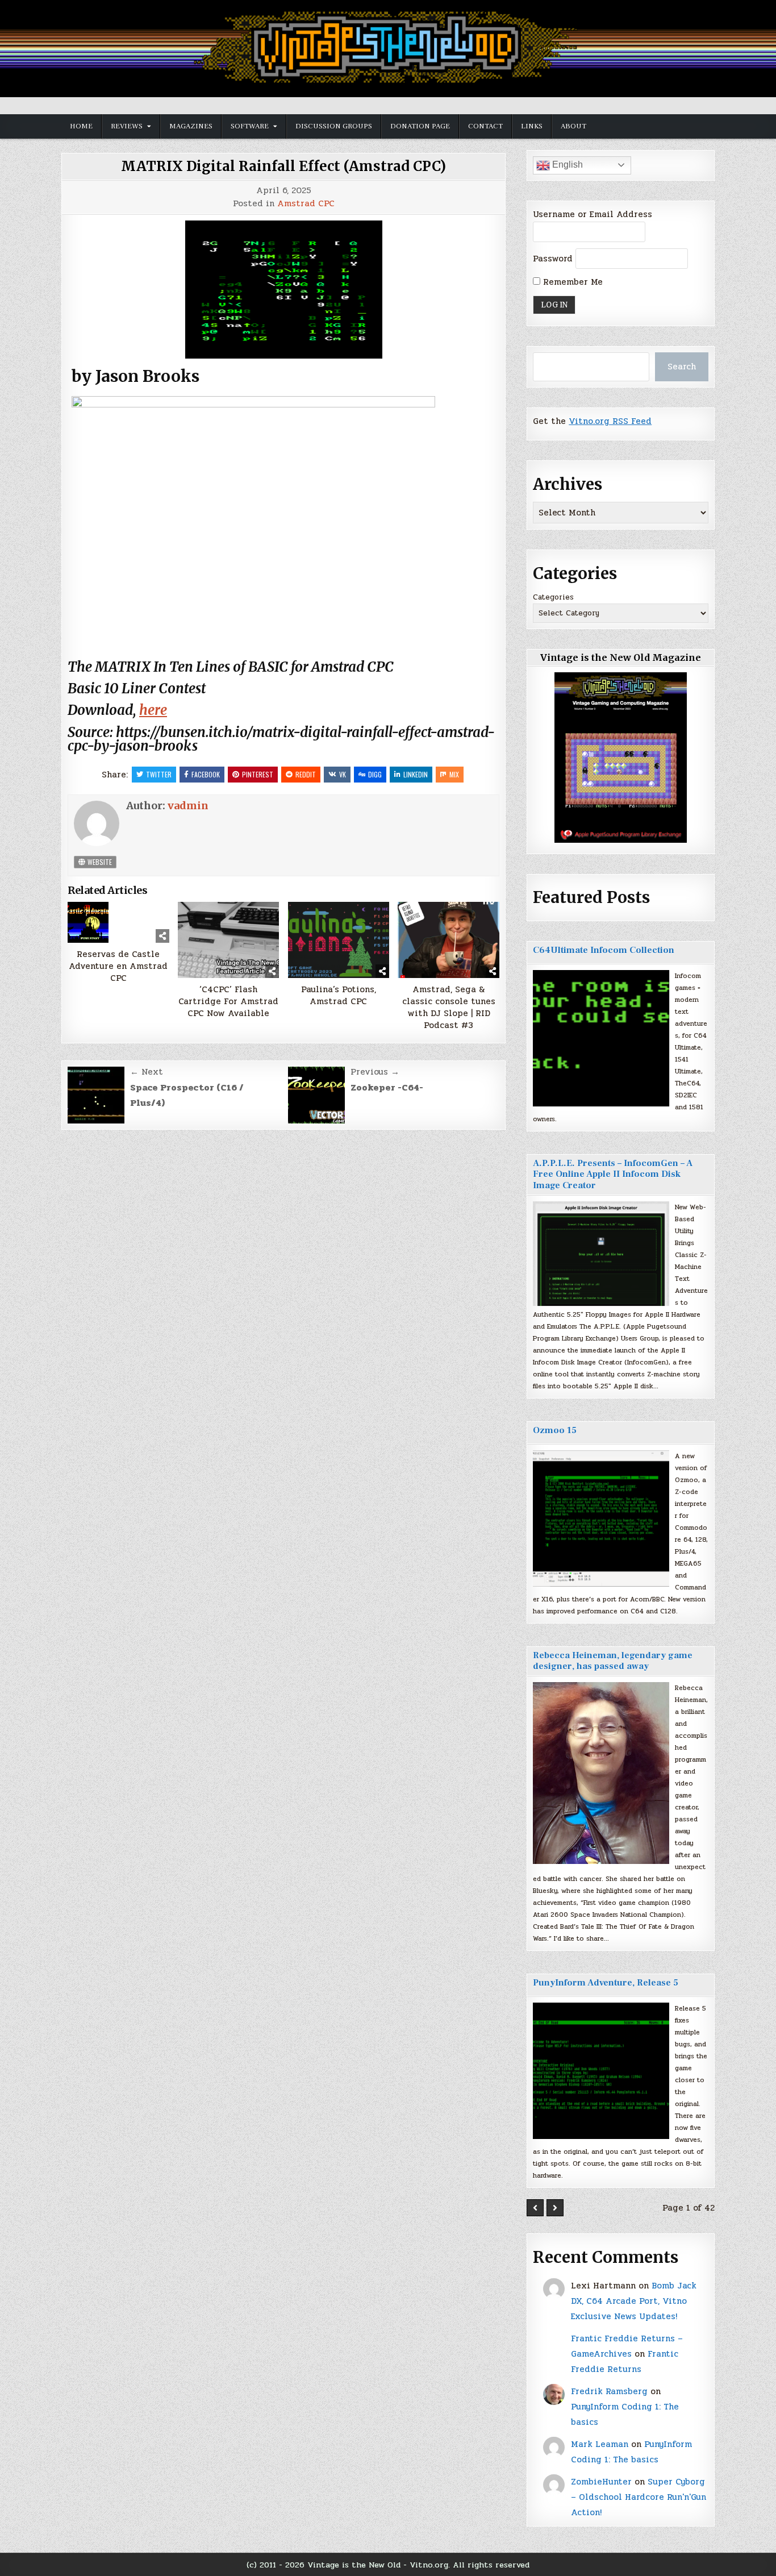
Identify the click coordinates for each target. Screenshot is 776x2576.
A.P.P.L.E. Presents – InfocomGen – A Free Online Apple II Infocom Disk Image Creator (613, 1174)
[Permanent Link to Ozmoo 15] (601, 1518)
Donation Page (420, 126)
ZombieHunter (601, 2482)
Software (250, 126)
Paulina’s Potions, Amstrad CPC (339, 996)
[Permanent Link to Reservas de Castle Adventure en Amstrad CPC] (118, 922)
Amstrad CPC (306, 204)
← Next (147, 1072)
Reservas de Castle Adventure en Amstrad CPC (118, 966)
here (153, 710)
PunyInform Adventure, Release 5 (606, 1983)
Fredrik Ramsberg (609, 2391)
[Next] (555, 2208)
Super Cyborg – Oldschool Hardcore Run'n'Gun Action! (639, 2497)
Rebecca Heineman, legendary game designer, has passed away (613, 1661)
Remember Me (571, 282)
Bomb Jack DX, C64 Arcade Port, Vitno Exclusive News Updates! (634, 2301)
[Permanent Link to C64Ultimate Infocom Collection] (601, 1038)
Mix (454, 774)
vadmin (188, 806)
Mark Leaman (600, 2444)
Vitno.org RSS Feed (610, 421)
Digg (375, 774)
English (566, 165)
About (573, 126)
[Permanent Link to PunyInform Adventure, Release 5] (601, 2071)
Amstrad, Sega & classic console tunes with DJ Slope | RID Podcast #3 (449, 1008)
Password (553, 259)
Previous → (375, 1072)
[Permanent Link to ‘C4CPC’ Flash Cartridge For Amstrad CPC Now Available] (229, 940)
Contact (485, 126)
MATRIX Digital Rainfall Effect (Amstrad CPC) (283, 166)
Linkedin (416, 774)
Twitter (159, 774)
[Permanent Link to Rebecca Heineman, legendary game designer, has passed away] (601, 1773)
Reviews (127, 126)
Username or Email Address (593, 214)
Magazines (191, 126)
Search (682, 367)
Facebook (206, 774)
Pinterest (258, 774)
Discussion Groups (334, 126)
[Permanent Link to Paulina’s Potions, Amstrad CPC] (339, 940)
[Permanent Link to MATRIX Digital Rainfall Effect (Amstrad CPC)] (283, 290)
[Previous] (535, 2208)
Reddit (306, 774)
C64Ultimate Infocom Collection (604, 950)
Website (99, 862)
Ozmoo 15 (555, 1430)
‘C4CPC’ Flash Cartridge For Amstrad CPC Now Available (228, 1002)
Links (532, 126)
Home (81, 126)
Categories (553, 597)
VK (343, 774)
